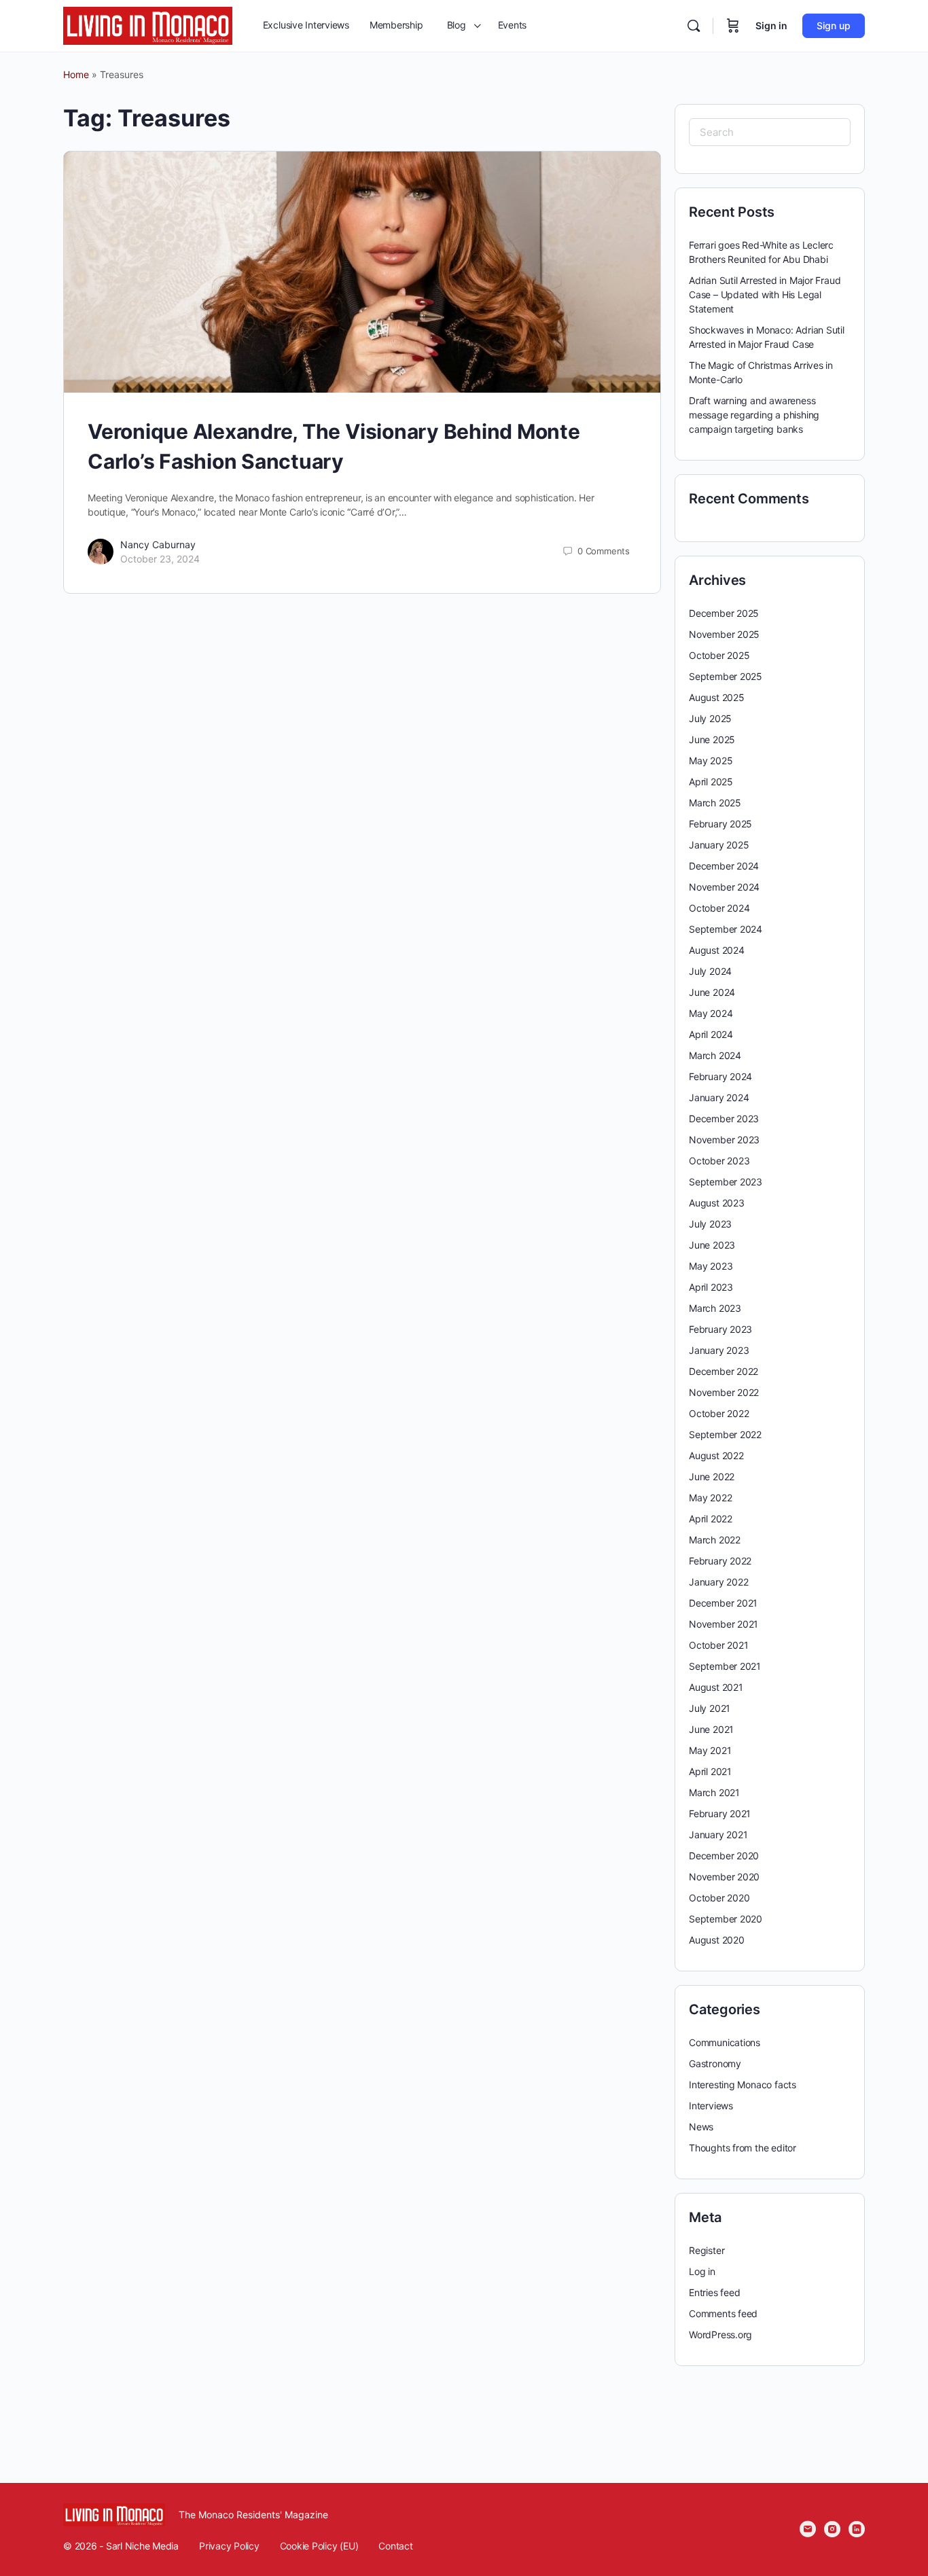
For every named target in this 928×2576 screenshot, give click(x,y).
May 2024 (711, 1013)
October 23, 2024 (160, 559)
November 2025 (724, 634)
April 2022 (711, 1519)
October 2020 (719, 1898)
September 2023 (726, 1182)
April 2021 (710, 1771)
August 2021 (716, 1687)
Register (707, 2250)
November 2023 (724, 1140)
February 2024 (720, 1076)
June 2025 (712, 739)
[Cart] (733, 26)
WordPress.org (720, 2334)
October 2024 (719, 908)
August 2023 (717, 1203)
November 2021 (724, 1624)
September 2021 (725, 1666)
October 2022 (719, 1413)
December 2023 (724, 1119)
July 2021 (710, 1708)
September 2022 (725, 1434)
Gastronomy (715, 2063)
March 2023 (715, 1308)
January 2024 (719, 1097)
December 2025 (724, 613)
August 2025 (717, 697)
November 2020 (724, 1877)
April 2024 (711, 1034)
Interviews (711, 2106)
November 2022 (724, 1392)
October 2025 (719, 655)
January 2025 (719, 845)
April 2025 (711, 782)
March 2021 (714, 1792)
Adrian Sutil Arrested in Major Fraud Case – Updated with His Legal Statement (765, 294)
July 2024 (710, 971)
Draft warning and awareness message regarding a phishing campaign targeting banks (754, 415)
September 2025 (726, 676)
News (701, 2127)
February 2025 (720, 824)
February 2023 (720, 1329)
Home (76, 74)
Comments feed (723, 2313)
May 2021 (710, 1750)
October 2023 (719, 1161)
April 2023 (711, 1287)
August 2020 (717, 1940)
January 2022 (718, 1582)
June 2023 (712, 1245)
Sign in (771, 25)
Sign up (834, 25)
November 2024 (724, 887)
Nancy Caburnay (158, 544)
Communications (725, 2042)
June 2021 (711, 1729)
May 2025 (711, 761)
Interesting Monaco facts (743, 2085)
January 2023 (719, 1350)
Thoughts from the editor (743, 2148)
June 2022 (712, 1477)
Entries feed (714, 2292)
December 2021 (723, 1603)
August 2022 (716, 1455)
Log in (702, 2271)
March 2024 (715, 1055)
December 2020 (724, 1856)
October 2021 (718, 1645)
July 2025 (710, 718)
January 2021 (718, 1835)
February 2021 (720, 1813)
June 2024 (712, 992)
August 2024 (717, 950)
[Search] (694, 26)
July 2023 (710, 1224)
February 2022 (720, 1561)
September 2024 (726, 929)
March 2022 (715, 1540)
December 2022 (724, 1371)
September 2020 (726, 1919)
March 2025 (715, 803)
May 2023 (711, 1266)
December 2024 (724, 866)
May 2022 (710, 1498)
